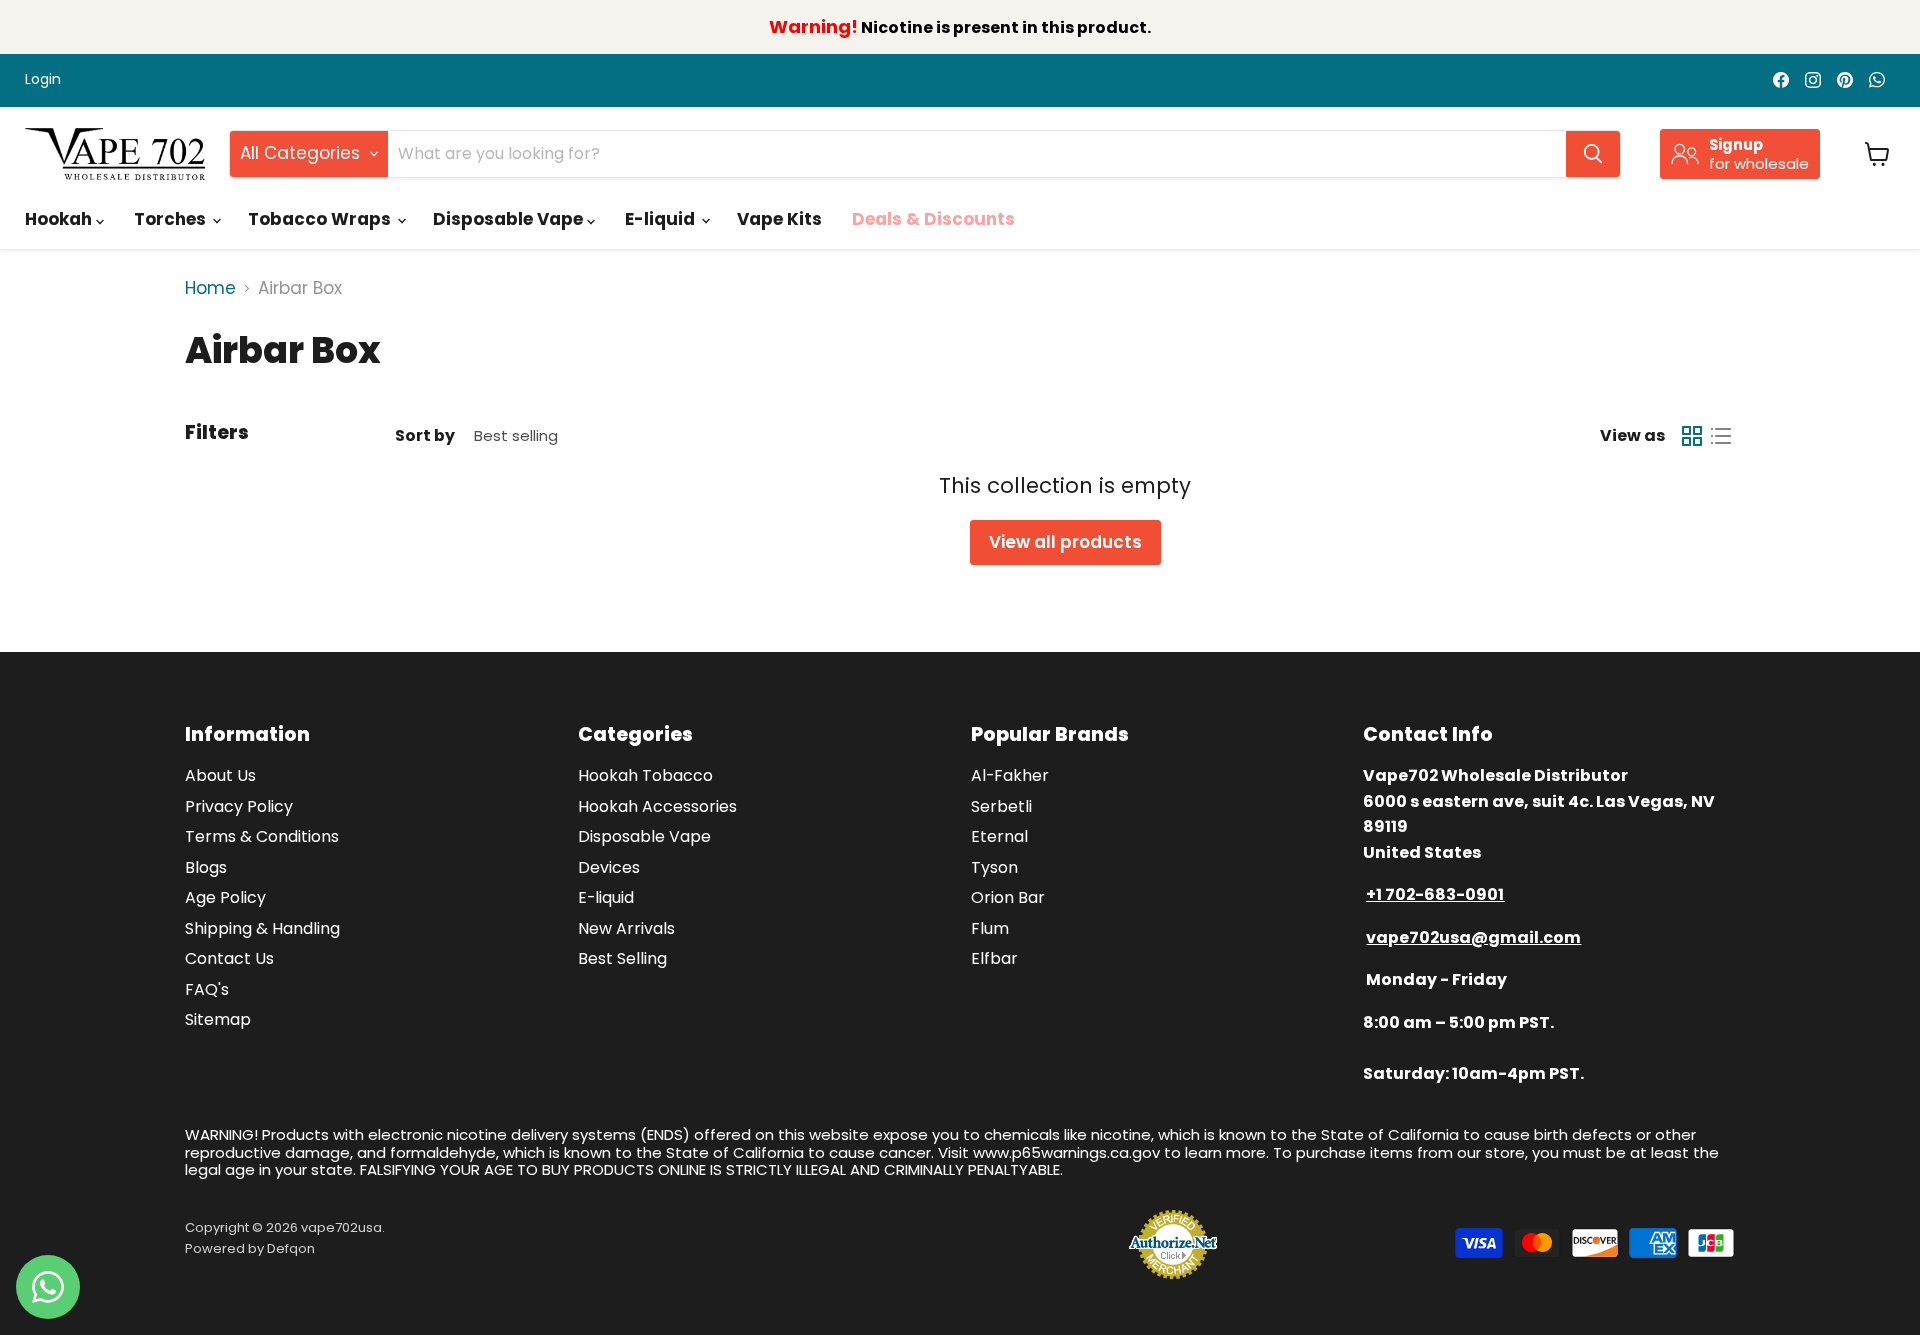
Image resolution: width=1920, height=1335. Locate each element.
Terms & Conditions (262, 836)
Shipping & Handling (262, 928)
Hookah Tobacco (645, 775)
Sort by (425, 436)
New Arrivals (626, 928)
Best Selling (622, 958)
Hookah (60, 219)
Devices (609, 867)
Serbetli (1001, 806)
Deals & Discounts (933, 219)
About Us (220, 775)
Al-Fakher (1010, 775)
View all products (1065, 542)
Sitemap (218, 1019)
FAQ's (207, 989)
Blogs (206, 867)
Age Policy (225, 897)
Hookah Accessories (657, 806)
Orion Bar (1008, 897)
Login (43, 80)
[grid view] (1692, 436)
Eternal (999, 836)
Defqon (291, 1248)
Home (210, 289)
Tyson (994, 867)
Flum (990, 928)
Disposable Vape (510, 219)
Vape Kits (779, 219)
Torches (172, 219)
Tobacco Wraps (321, 219)
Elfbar (994, 958)
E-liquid (662, 219)
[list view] (1721, 436)
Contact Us (229, 958)
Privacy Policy (239, 806)
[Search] (1593, 154)
